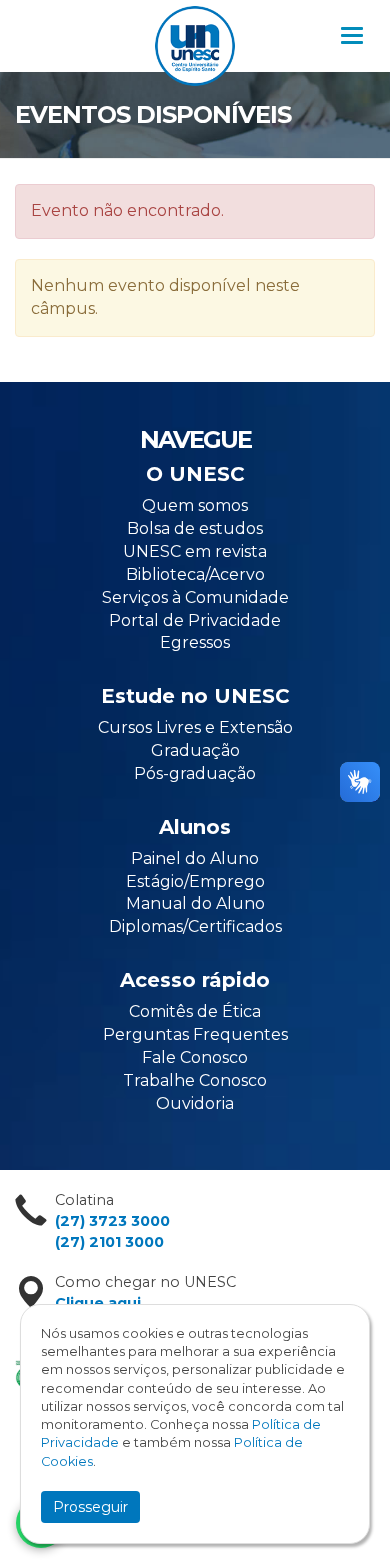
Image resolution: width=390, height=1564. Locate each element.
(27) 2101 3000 (109, 1242)
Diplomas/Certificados (195, 926)
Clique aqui (98, 1303)
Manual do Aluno (195, 903)
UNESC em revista (195, 551)
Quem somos (195, 505)
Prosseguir (90, 1507)
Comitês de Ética (195, 1011)
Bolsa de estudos (195, 528)
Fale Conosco (195, 1057)
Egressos (195, 642)
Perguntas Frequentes (195, 1034)
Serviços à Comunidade (195, 597)
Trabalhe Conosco (195, 1080)
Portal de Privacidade (195, 620)
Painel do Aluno (195, 858)
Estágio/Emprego (195, 881)
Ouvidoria (195, 1103)
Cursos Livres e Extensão (195, 727)
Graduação (195, 750)
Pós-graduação (195, 773)
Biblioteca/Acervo (195, 574)
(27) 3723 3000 (112, 1221)
